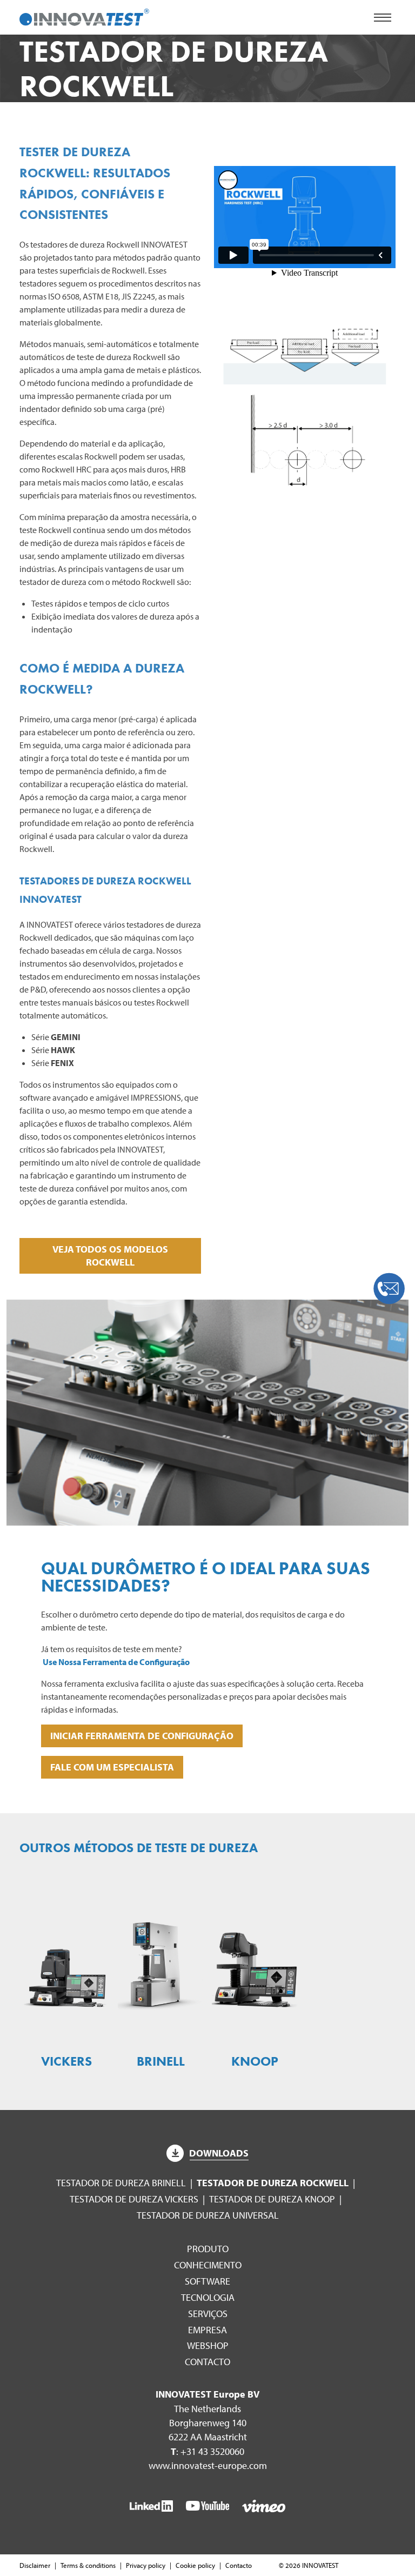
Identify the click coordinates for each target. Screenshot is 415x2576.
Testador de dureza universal (208, 2215)
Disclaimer (35, 2565)
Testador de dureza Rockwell (273, 2183)
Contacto (207, 2362)
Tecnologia (208, 2297)
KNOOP (255, 2061)
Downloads (219, 2153)
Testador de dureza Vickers (134, 2199)
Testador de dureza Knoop (272, 2199)
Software (207, 2281)
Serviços (208, 2314)
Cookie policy (195, 2565)
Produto (208, 2249)
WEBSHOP (208, 2345)
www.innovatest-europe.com (208, 2465)
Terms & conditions (88, 2565)
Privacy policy (146, 2565)
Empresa (207, 2330)
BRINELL (161, 2061)
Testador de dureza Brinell (121, 2183)
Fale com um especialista (112, 1767)
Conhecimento (208, 2265)
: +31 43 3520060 (207, 2451)
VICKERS (66, 2061)
